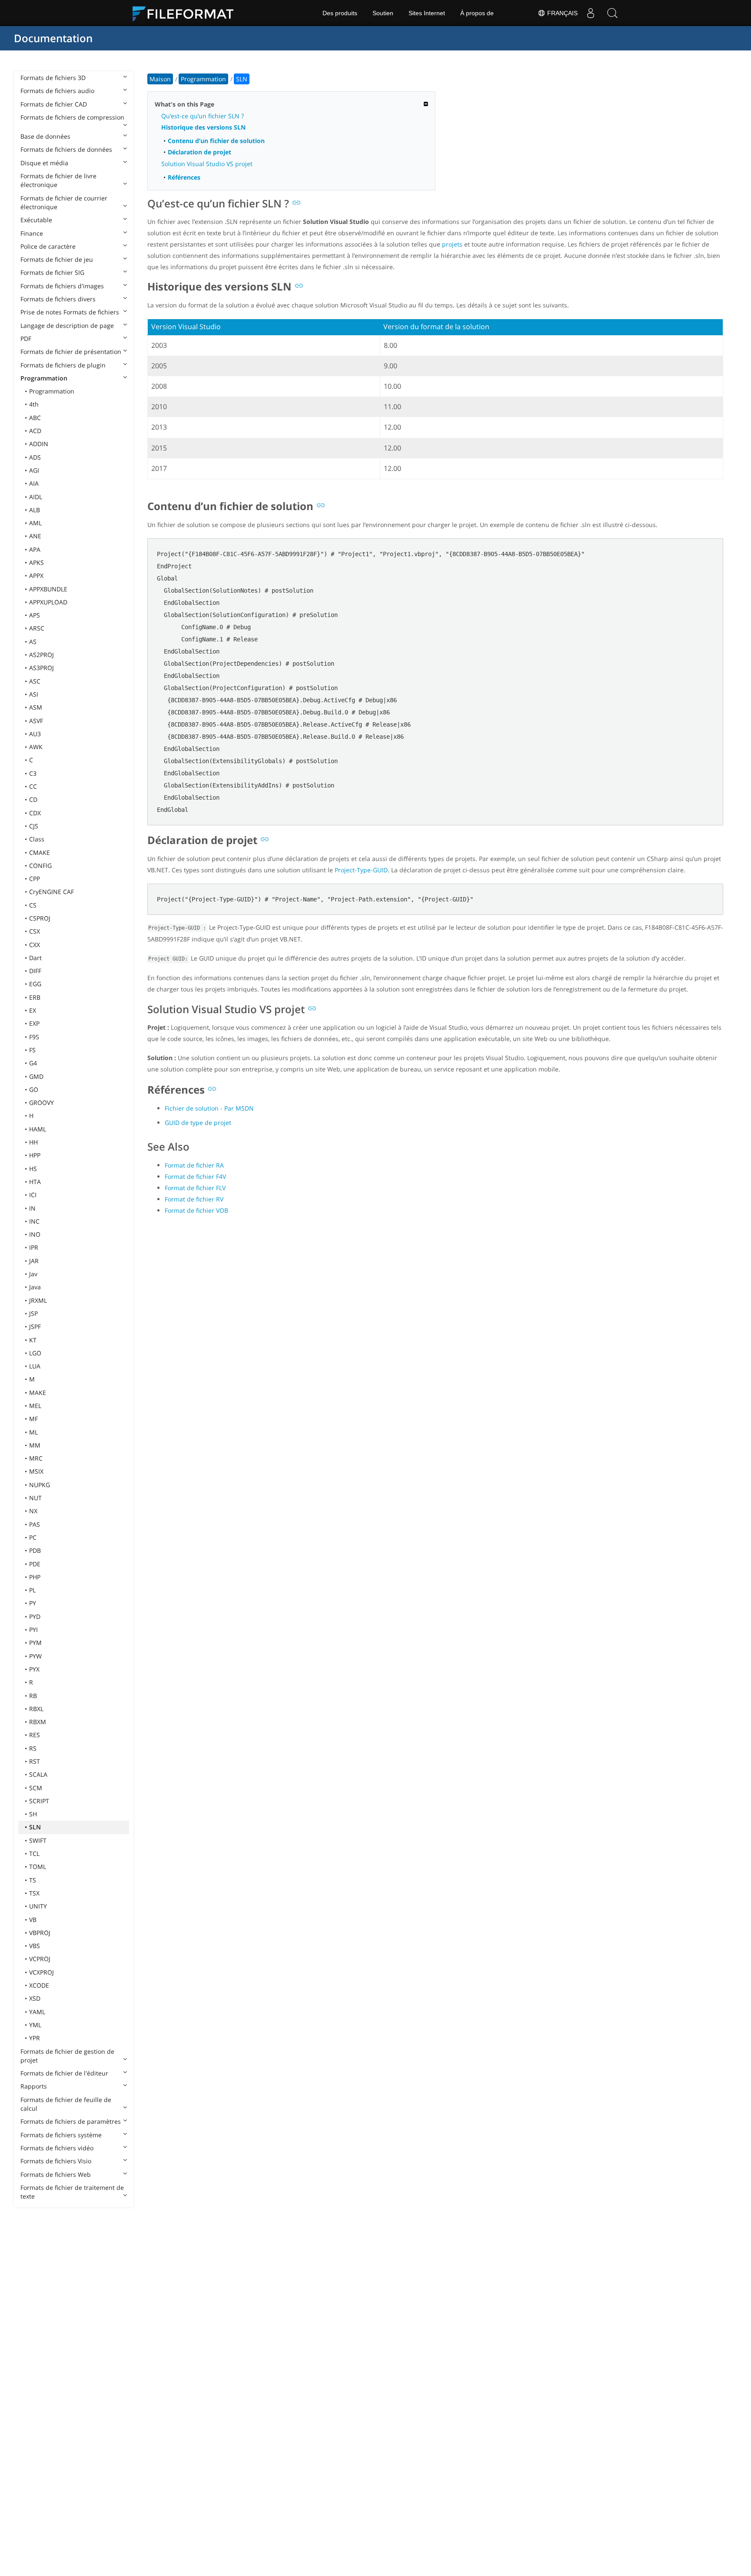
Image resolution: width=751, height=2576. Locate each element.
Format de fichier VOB (196, 1210)
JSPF (35, 1326)
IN (32, 1208)
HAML (38, 1129)
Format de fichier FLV (195, 1188)
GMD (36, 1076)
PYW (35, 1656)
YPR (35, 2038)
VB (33, 1920)
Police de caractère (48, 246)
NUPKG (40, 1485)
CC (33, 786)
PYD (35, 1617)
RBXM (38, 1722)
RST (35, 1761)
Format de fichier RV (194, 1199)
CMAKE (40, 853)
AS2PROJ (42, 655)
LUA (35, 1366)
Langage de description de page (67, 325)
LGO (35, 1353)
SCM (36, 1788)
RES (35, 1735)
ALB (35, 510)
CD (33, 799)
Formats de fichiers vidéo (57, 2148)
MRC (36, 1458)
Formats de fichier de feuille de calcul (66, 2104)
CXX (35, 945)
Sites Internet (427, 13)
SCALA (38, 1774)
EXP (34, 1023)
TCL (34, 1854)
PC (33, 1537)
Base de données (45, 136)
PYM (35, 1643)
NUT (35, 1498)
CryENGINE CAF (52, 892)
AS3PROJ (42, 668)
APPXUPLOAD (48, 602)
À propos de (477, 13)
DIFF (35, 971)
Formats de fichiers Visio (56, 2161)
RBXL (36, 1709)
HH (33, 1142)
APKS (37, 562)
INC (34, 1221)
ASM (36, 707)
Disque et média (44, 163)
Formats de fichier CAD (54, 104)
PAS (35, 1524)
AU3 (35, 734)
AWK (36, 747)
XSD (35, 1998)
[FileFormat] (186, 13)
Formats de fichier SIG (52, 272)
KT (33, 1340)
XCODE (39, 1985)
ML (33, 1432)
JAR (34, 1261)
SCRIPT (39, 1801)
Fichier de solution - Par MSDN (209, 1108)
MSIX (36, 1471)
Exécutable (36, 220)
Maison (160, 79)
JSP (33, 1313)
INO (35, 1234)
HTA (35, 1182)
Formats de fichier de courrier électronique (64, 202)
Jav (33, 1274)
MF (33, 1419)
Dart (35, 958)
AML (35, 523)
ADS (35, 457)
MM (35, 1445)
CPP (35, 879)
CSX (35, 931)
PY (33, 1603)
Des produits (340, 13)
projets (452, 244)
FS (32, 1050)
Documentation (53, 38)
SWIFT (38, 1840)
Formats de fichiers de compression (72, 117)
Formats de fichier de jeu (57, 259)
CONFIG (40, 866)
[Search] (612, 13)
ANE (35, 536)
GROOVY (42, 1103)
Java (35, 1287)
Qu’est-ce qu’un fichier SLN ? (203, 116)
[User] (591, 13)
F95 (34, 1037)
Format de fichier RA (194, 1165)
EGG (35, 984)
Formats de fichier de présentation (71, 352)
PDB (35, 1550)
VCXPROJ (42, 1972)
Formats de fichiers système (61, 2135)
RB (33, 1696)
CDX (35, 813)
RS (33, 1748)
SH (33, 1814)
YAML (37, 2012)
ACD (35, 431)
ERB (35, 997)
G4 (33, 1063)
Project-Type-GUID (361, 870)
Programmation (44, 378)
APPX (36, 576)
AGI (34, 470)
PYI (33, 1630)
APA (35, 549)
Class (37, 839)
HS (33, 1169)
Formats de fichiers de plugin (63, 365)
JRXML (38, 1300)
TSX (34, 1893)
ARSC (37, 628)
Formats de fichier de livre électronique (58, 180)
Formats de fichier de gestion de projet (67, 2056)
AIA (34, 483)
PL (32, 1590)
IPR (34, 1247)
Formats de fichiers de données (66, 149)
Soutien (383, 13)
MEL (35, 1406)
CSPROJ (40, 918)
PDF (26, 339)
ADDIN (39, 444)
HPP (35, 1155)
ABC (35, 418)
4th (34, 404)
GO (34, 1089)
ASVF (36, 721)
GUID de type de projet (198, 1123)
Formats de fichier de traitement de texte (72, 2192)
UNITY (38, 1906)
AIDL (36, 497)
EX (33, 1010)
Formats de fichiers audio (57, 91)
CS (33, 905)
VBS (35, 1946)
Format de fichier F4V (195, 1176)
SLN (35, 1827)
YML (35, 2025)
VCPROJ (40, 1959)
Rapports (34, 2086)
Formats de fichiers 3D (53, 78)
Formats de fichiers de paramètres (71, 2121)
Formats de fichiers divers (58, 299)
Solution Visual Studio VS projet (207, 164)
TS (33, 1880)
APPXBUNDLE (48, 589)
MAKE (38, 1393)
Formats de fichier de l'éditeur (64, 2073)
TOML (38, 1867)
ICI (33, 1195)
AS (33, 642)
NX (33, 1511)
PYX (34, 1669)
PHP (35, 1577)
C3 (33, 773)
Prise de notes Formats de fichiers (70, 312)
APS (35, 615)
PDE (35, 1564)
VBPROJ (40, 1933)
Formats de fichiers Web (56, 2174)
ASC (35, 681)
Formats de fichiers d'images (62, 286)
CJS (34, 826)
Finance (32, 233)
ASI (34, 694)
